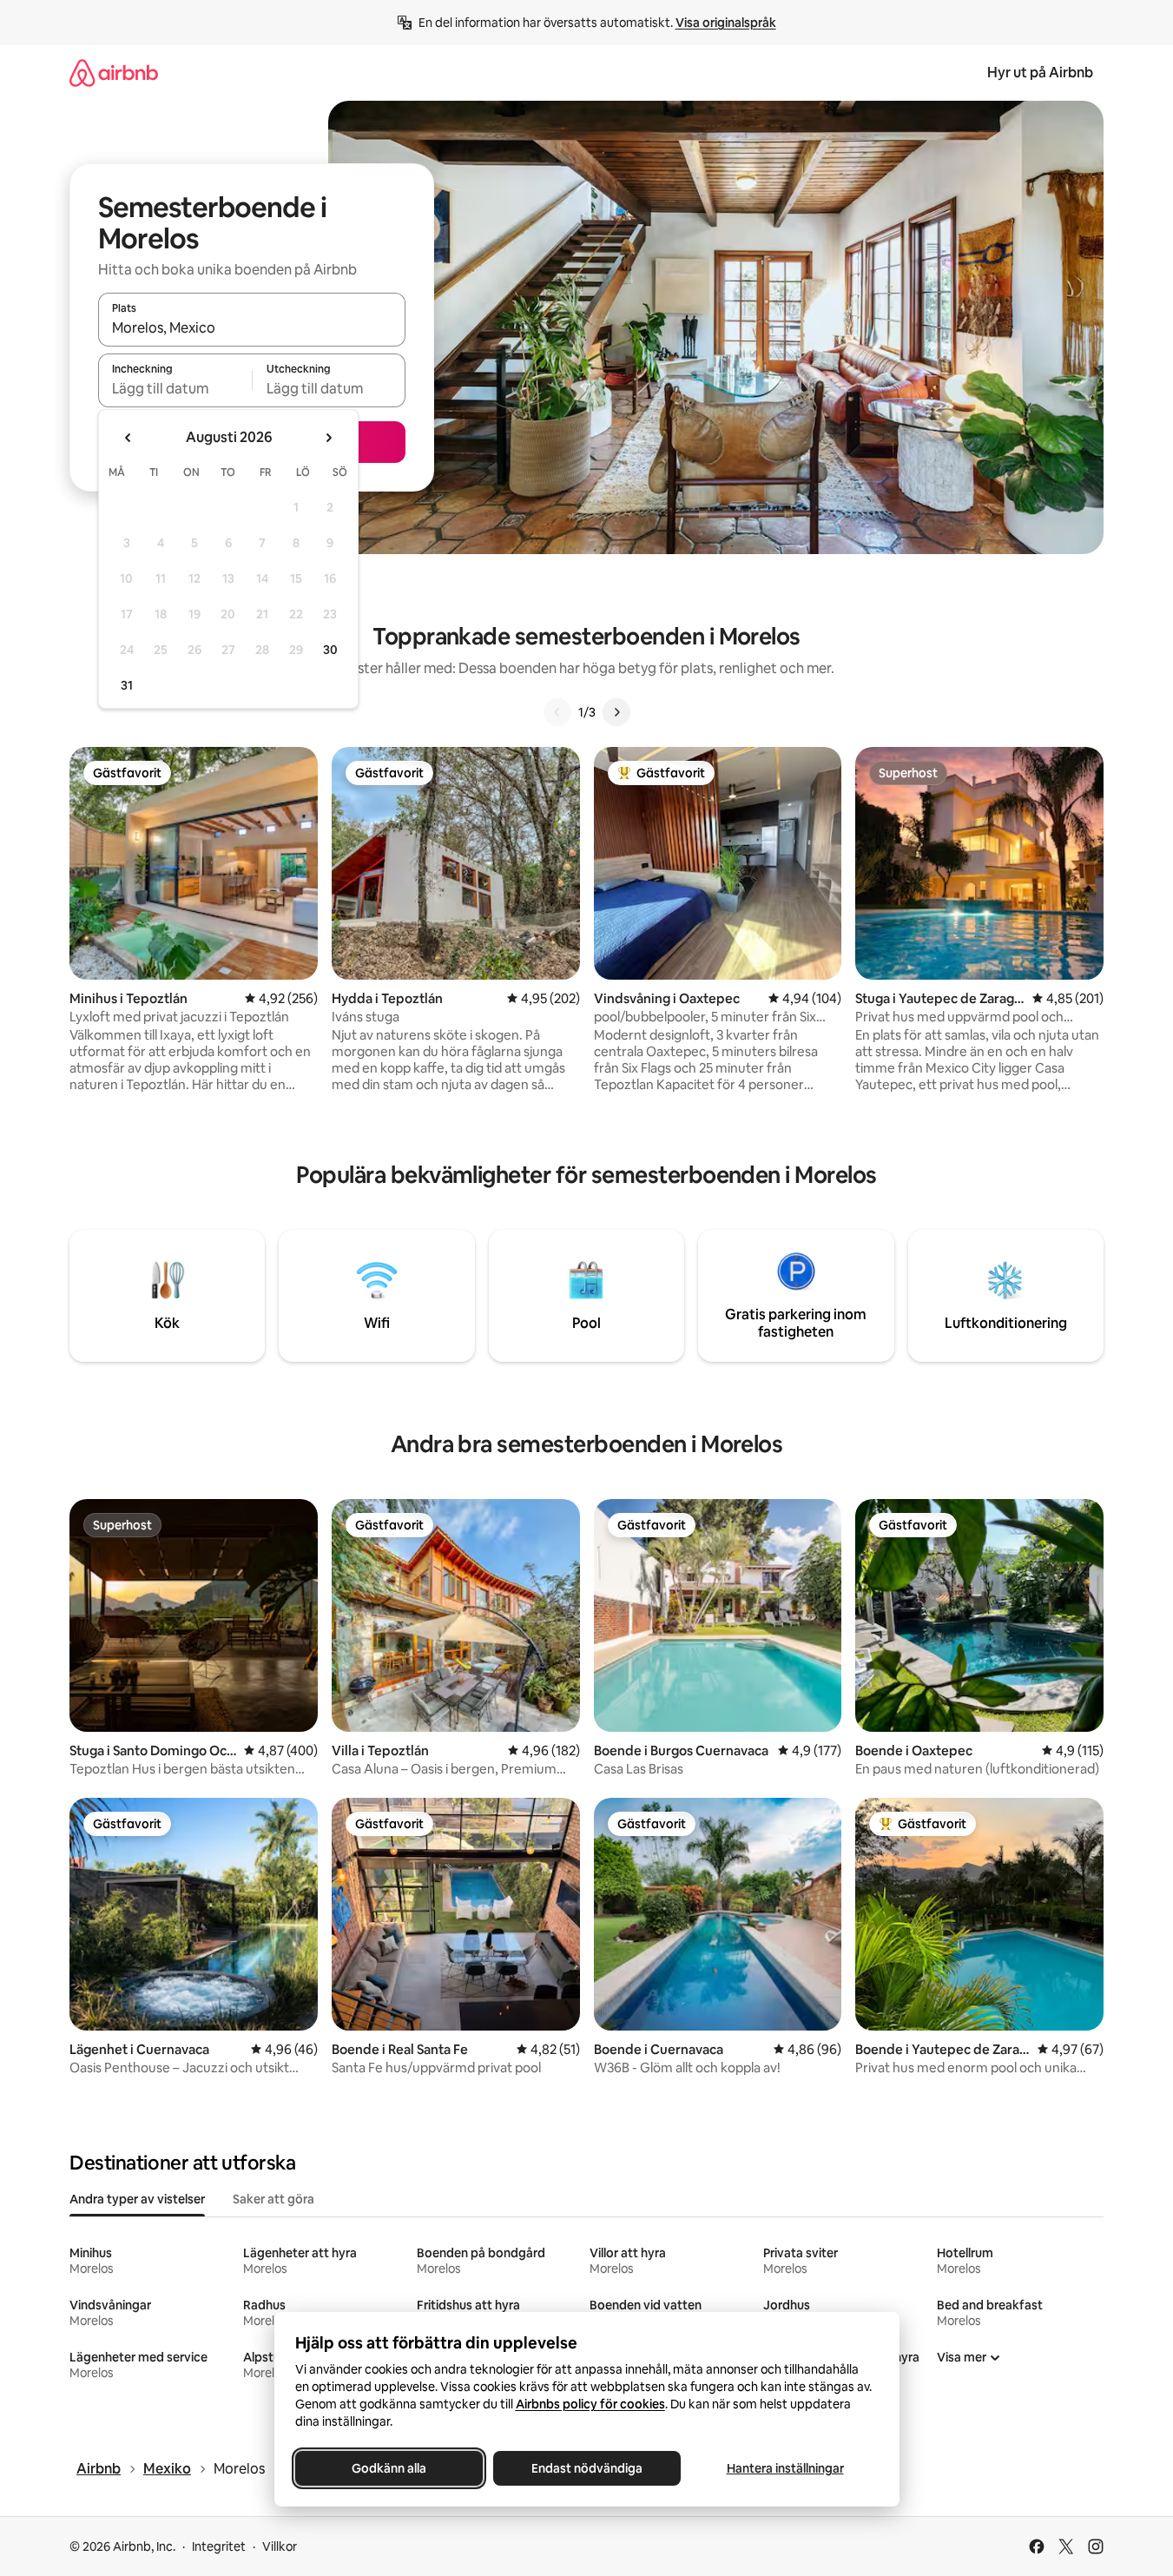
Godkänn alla (389, 2468)
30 (330, 650)
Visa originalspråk (726, 23)
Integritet (219, 2546)
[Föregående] (557, 712)
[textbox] (175, 388)
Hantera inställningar (784, 2468)
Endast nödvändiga (587, 2468)
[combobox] (252, 327)
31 (127, 685)
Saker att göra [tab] (273, 2199)
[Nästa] (616, 712)
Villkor (280, 2546)
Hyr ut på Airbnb (1040, 73)
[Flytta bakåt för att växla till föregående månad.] (129, 438)
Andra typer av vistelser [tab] (137, 2199)
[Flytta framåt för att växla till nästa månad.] (328, 438)
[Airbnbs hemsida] (114, 73)
